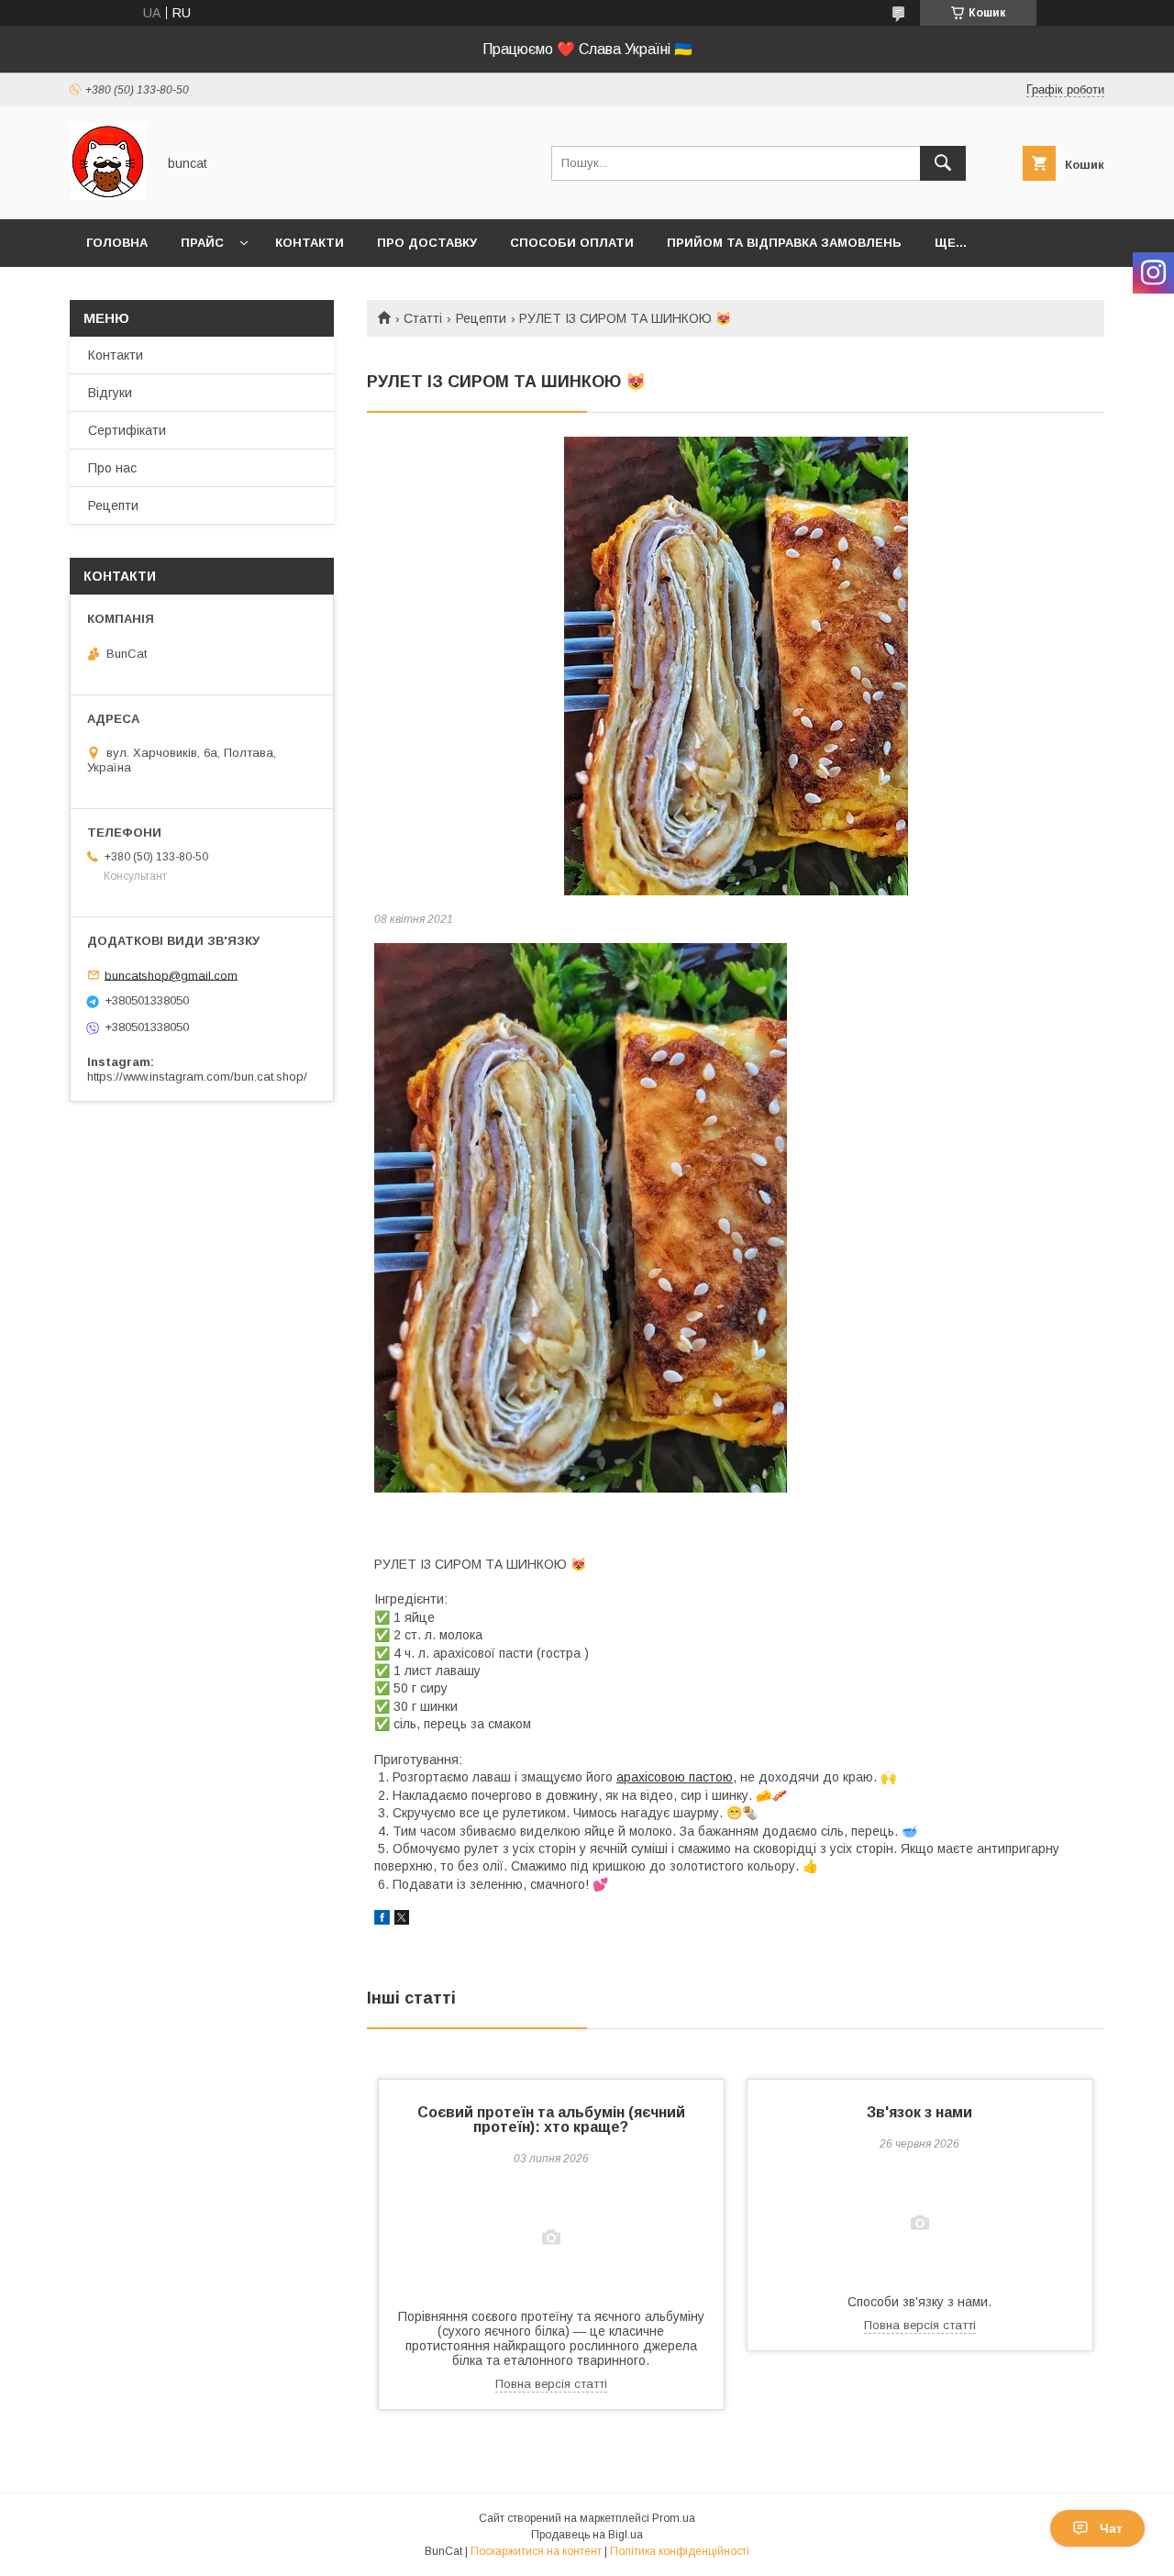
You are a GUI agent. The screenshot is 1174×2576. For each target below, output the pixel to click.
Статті (423, 318)
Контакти (310, 243)
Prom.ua (674, 2518)
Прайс (202, 243)
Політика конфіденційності (680, 2551)
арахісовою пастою (675, 1777)
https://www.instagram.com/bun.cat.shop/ (197, 1077)
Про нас (112, 468)
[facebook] (382, 1920)
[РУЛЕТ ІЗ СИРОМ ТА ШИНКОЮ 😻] (736, 666)
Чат (1111, 2528)
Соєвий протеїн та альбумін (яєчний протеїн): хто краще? (551, 2120)
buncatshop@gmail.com (171, 975)
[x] (402, 1920)
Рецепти (481, 318)
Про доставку (427, 243)
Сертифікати (127, 430)
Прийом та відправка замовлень (784, 243)
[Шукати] (943, 163)
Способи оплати (572, 243)
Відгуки (110, 393)
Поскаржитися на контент (536, 2551)
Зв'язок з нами (919, 2112)
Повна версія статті (551, 2384)
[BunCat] (108, 195)
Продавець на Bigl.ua (587, 2535)
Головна (117, 243)
